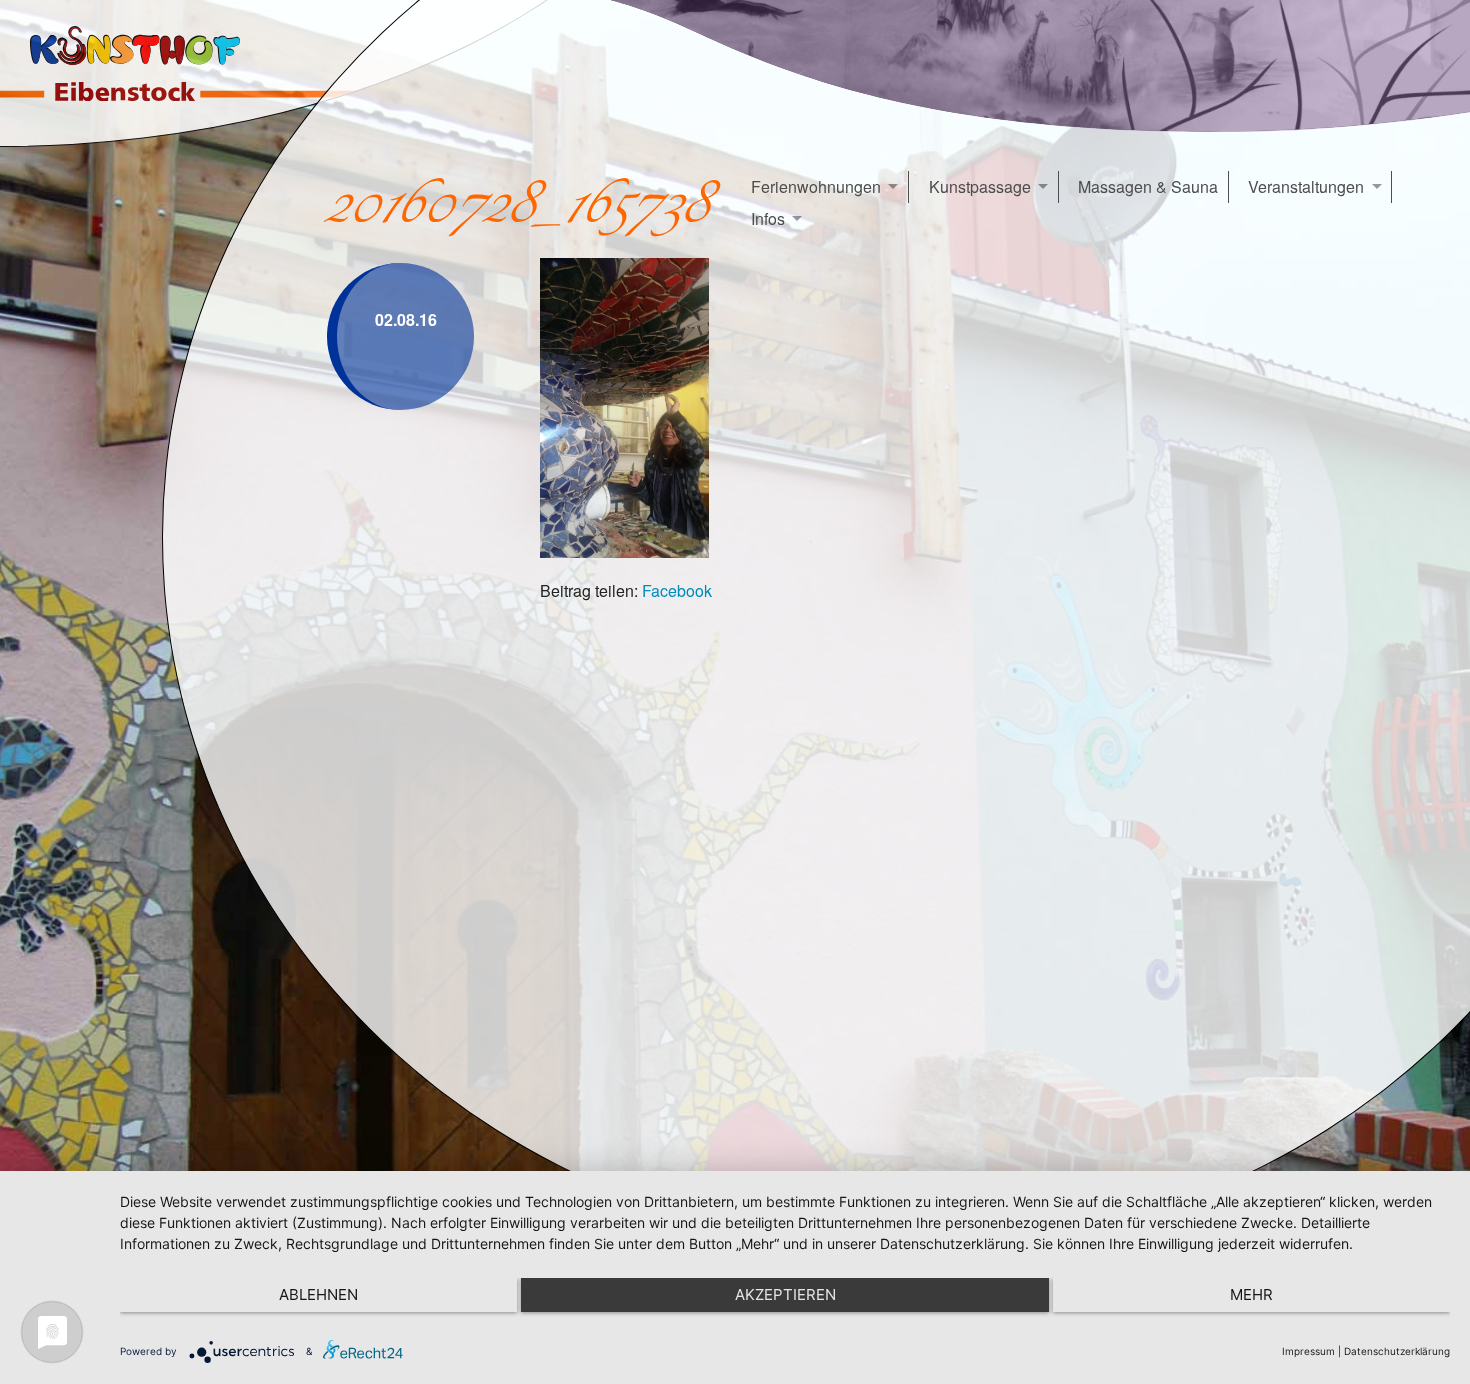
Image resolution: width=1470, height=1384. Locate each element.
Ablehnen (318, 1294)
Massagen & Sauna (1148, 186)
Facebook (677, 590)
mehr (1251, 1294)
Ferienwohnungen (816, 186)
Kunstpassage (980, 186)
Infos (768, 218)
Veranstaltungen (1306, 186)
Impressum (1308, 1351)
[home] (147, 73)
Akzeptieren (785, 1294)
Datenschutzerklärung (1397, 1351)
